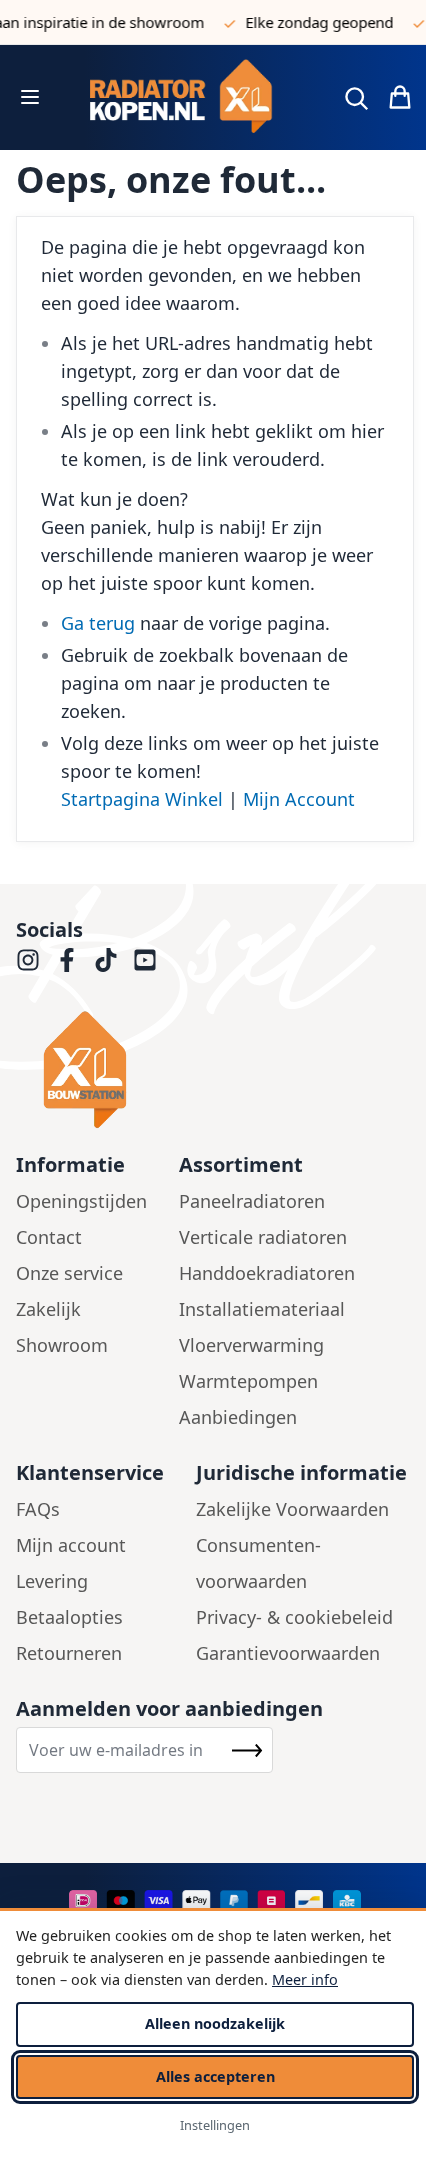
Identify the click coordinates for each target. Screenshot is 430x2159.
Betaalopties (69, 1617)
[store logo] (189, 97)
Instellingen (215, 2125)
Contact (49, 1237)
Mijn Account (299, 799)
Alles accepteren (215, 2076)
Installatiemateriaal (262, 1309)
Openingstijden (81, 1201)
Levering (52, 1581)
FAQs (38, 1509)
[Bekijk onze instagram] (28, 960)
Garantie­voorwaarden (288, 1653)
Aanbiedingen (238, 1417)
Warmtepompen (248, 1381)
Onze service (69, 1273)
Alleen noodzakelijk (215, 2023)
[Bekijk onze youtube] (145, 960)
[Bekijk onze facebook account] (67, 960)
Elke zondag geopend (312, 22)
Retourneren (69, 1653)
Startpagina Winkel (142, 799)
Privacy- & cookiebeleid (294, 1617)
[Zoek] (356, 98)
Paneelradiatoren (252, 1201)
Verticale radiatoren (263, 1237)
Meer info (305, 1979)
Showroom (62, 1345)
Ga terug (98, 623)
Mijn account (71, 1545)
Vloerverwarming (251, 1345)
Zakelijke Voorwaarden (292, 1509)
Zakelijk (48, 1309)
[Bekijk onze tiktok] (106, 960)
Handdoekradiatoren (267, 1273)
